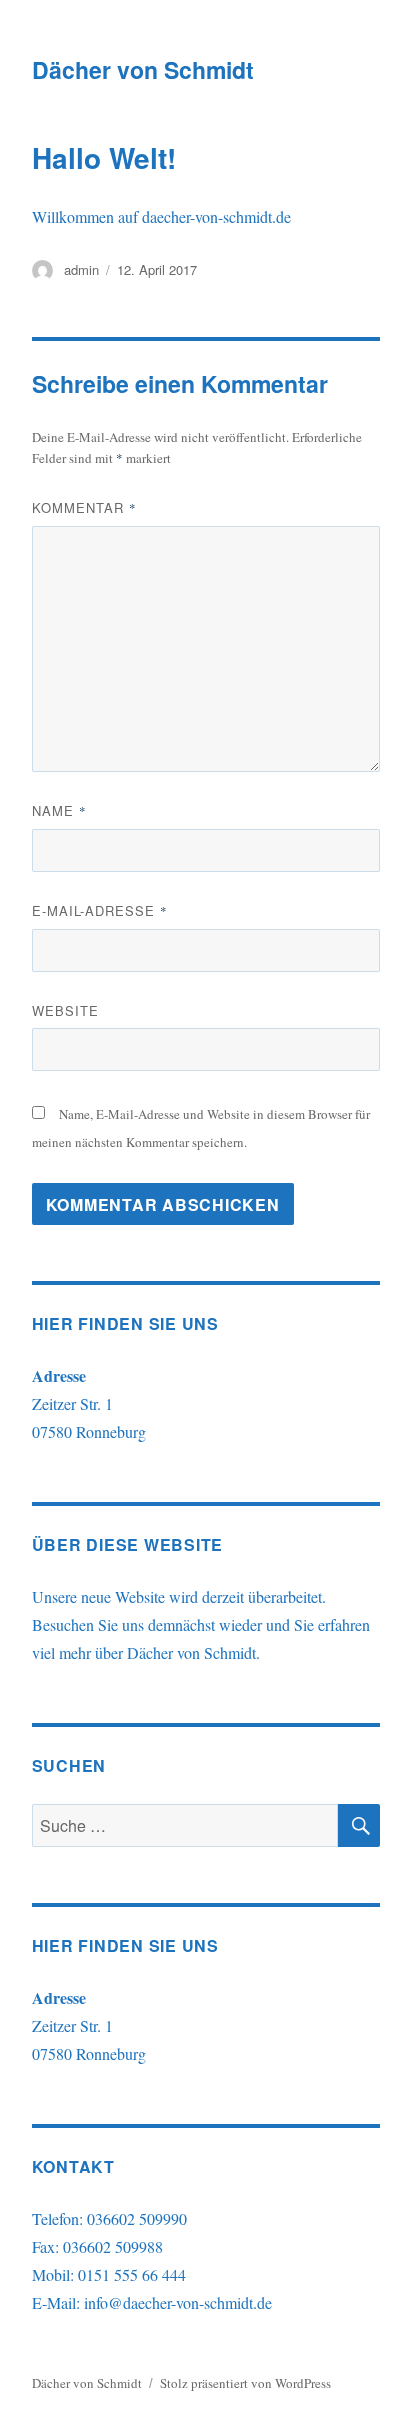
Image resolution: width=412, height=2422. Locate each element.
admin (81, 269)
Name (59, 810)
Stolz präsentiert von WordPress (245, 2383)
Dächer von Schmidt (143, 69)
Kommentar (84, 507)
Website (65, 1010)
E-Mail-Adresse (100, 910)
